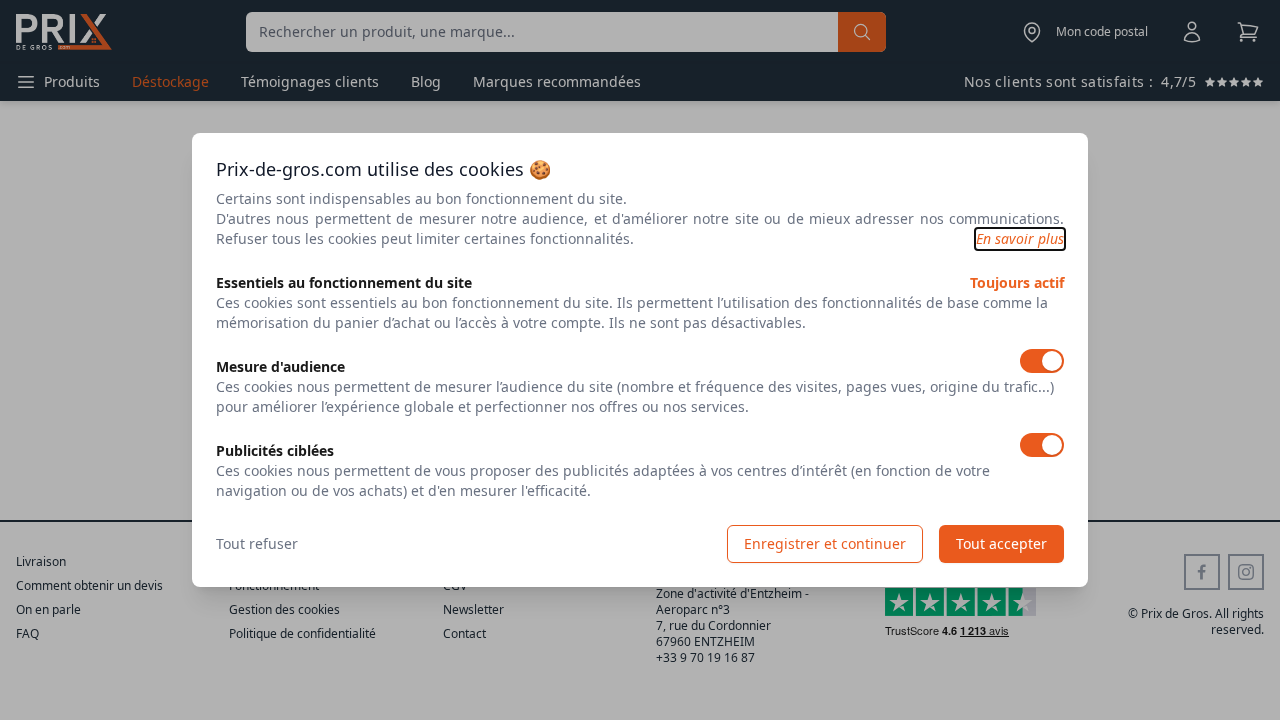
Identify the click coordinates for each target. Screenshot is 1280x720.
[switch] (1042, 361)
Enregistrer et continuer (825, 543)
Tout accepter (1001, 543)
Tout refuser (257, 543)
